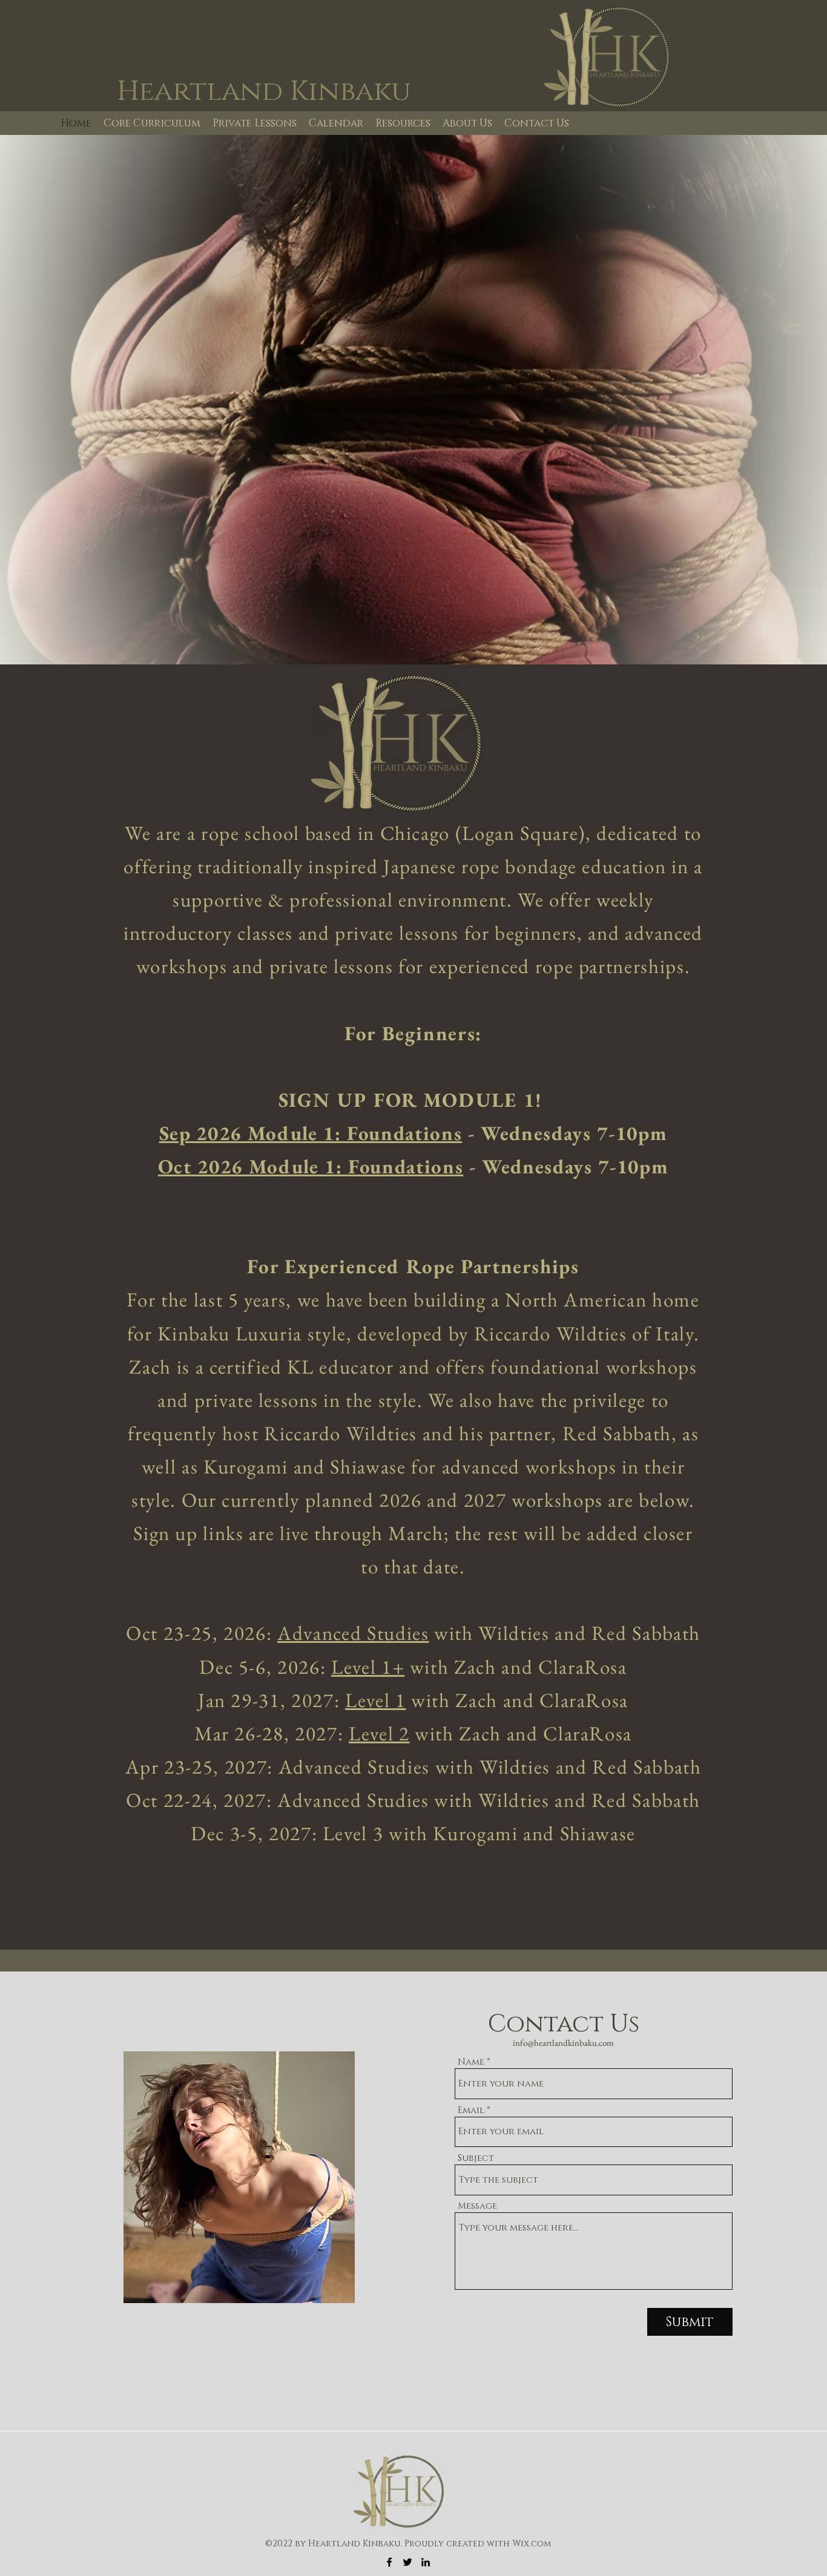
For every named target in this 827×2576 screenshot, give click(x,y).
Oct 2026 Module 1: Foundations (311, 1166)
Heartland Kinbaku (264, 91)
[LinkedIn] (426, 2562)
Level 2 (379, 1733)
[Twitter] (407, 2562)
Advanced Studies (353, 1633)
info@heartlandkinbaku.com (563, 2043)
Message (477, 2206)
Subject (476, 2158)
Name (471, 2062)
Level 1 (376, 1700)
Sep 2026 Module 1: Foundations (311, 1133)
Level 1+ (368, 1667)
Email (471, 2110)
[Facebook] (389, 2562)
